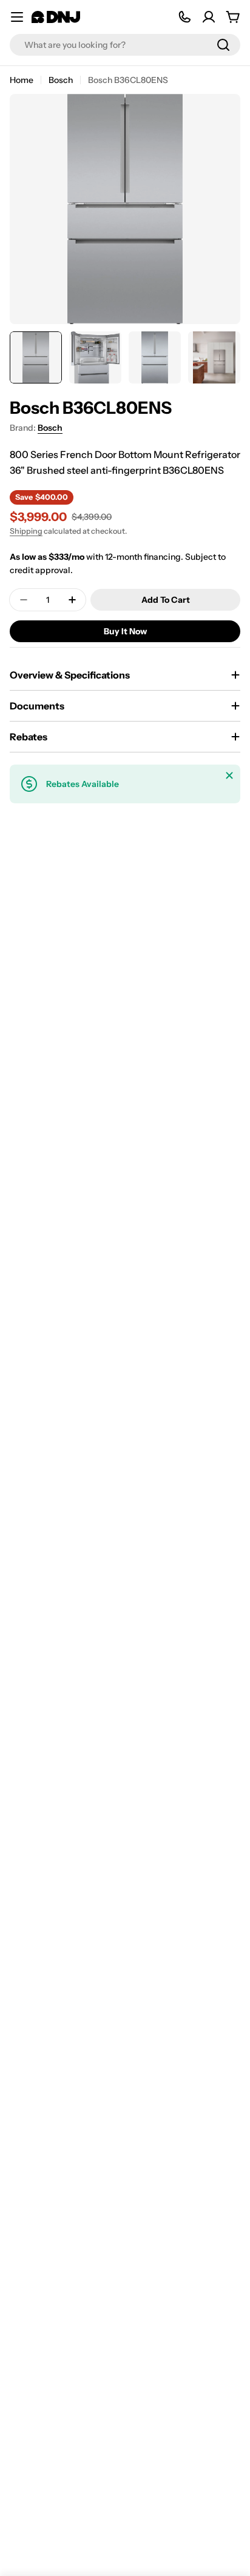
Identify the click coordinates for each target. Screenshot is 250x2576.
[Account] (209, 17)
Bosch (61, 80)
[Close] (229, 775)
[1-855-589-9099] (184, 17)
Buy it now (125, 631)
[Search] (223, 45)
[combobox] (125, 45)
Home (22, 80)
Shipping (26, 531)
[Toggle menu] (17, 17)
